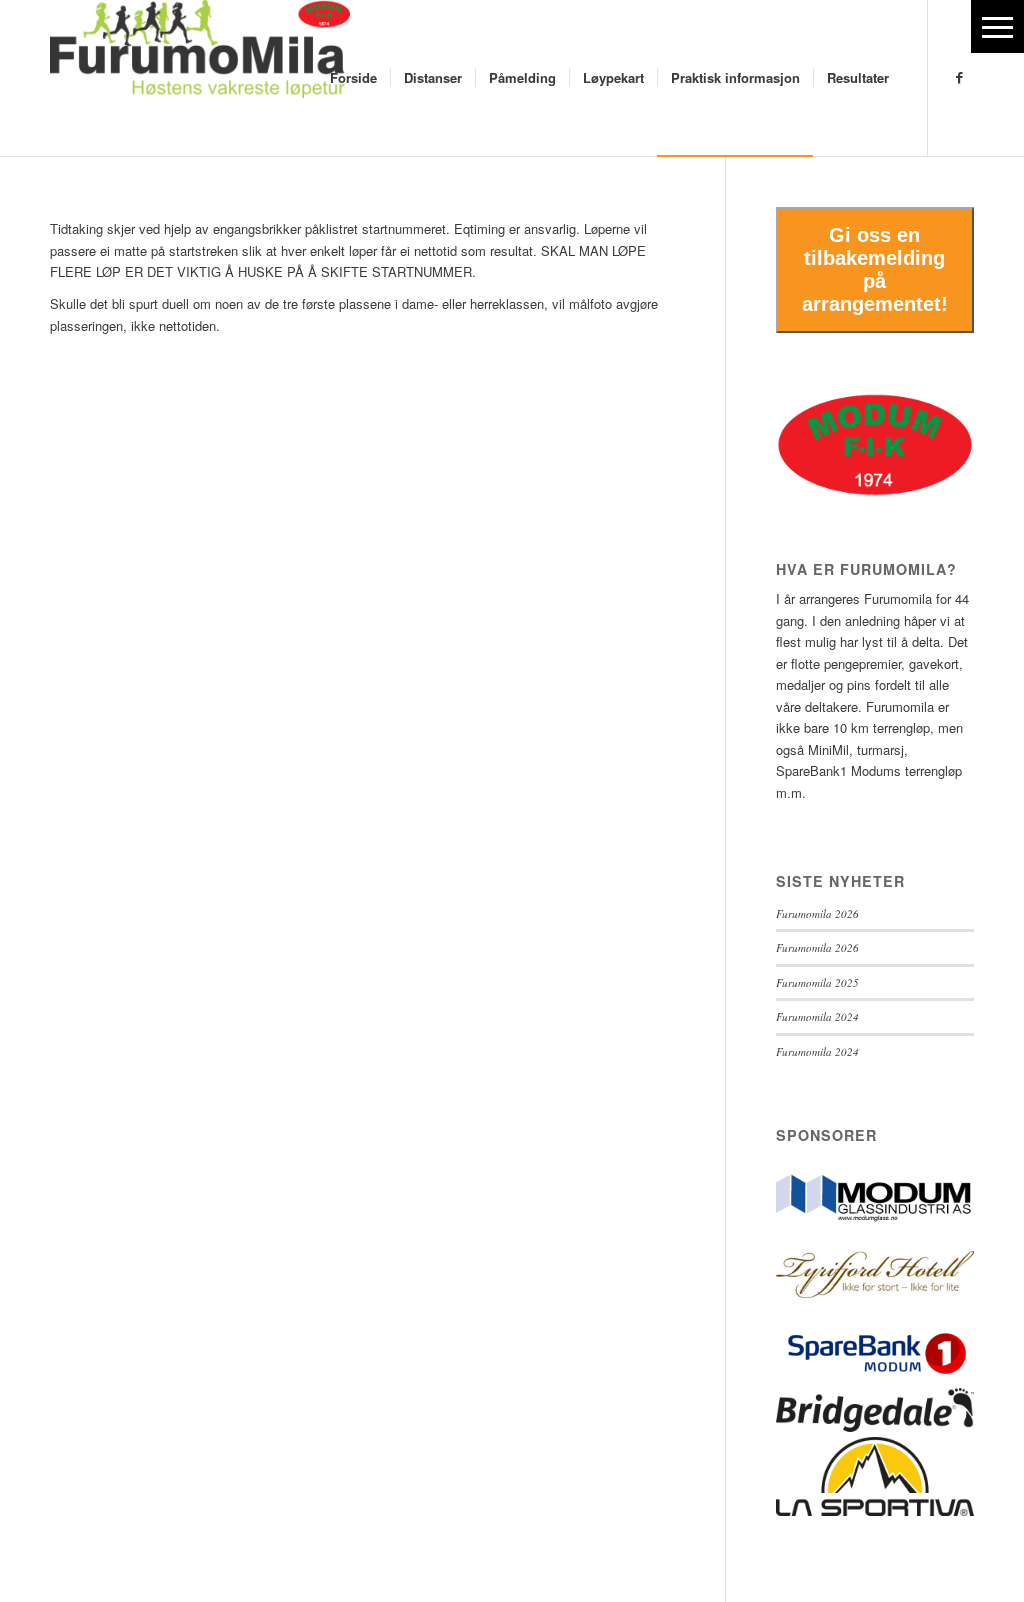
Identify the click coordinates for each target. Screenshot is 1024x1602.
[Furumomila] (200, 78)
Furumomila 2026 (817, 913)
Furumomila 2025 (817, 982)
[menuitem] (353, 78)
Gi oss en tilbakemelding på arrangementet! (875, 269)
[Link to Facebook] (959, 77)
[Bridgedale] (875, 1426)
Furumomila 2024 (817, 1016)
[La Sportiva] (875, 1510)
